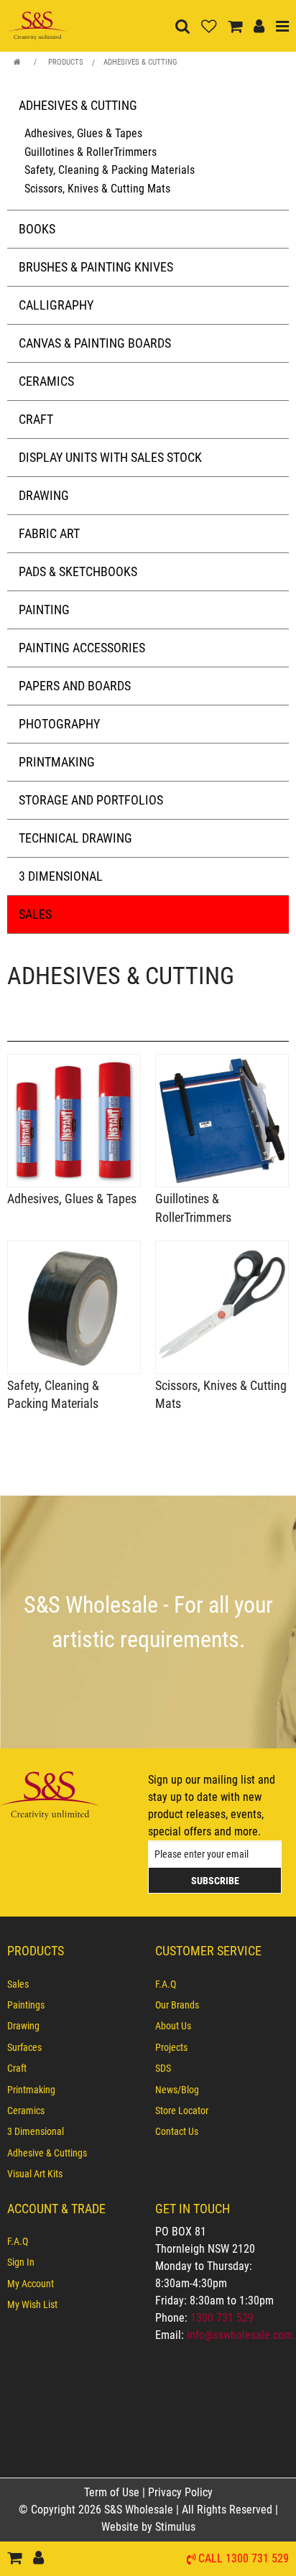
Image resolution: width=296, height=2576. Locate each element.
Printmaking (57, 762)
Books (37, 229)
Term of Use (113, 2492)
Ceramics (46, 381)
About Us (173, 2026)
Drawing (44, 495)
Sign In (21, 2262)
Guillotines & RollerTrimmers (91, 152)
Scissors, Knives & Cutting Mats (97, 189)
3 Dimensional (61, 876)
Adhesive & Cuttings (47, 2153)
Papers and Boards (75, 686)
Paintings (26, 2005)
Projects (171, 2047)
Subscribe (215, 1881)
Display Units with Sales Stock (110, 457)
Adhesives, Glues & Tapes (83, 133)
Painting (44, 610)
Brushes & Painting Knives (96, 267)
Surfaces (24, 2047)
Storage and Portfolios (91, 800)
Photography (59, 724)
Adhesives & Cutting (140, 62)
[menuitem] (74, 1984)
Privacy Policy (180, 2492)
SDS (163, 2068)
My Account (31, 2284)
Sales (35, 914)
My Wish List (32, 2304)
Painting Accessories (82, 648)
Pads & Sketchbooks (78, 571)
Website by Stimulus (150, 2527)
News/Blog (177, 2090)
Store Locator (182, 2111)
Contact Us (177, 2131)
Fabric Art (49, 533)
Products (66, 62)
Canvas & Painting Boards (95, 343)
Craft (36, 419)
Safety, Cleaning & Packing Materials (110, 170)
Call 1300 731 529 (244, 2559)
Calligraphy (56, 305)
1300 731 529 (222, 2318)
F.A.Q (166, 1984)
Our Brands (177, 2005)
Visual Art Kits (35, 2174)
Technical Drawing (75, 838)
